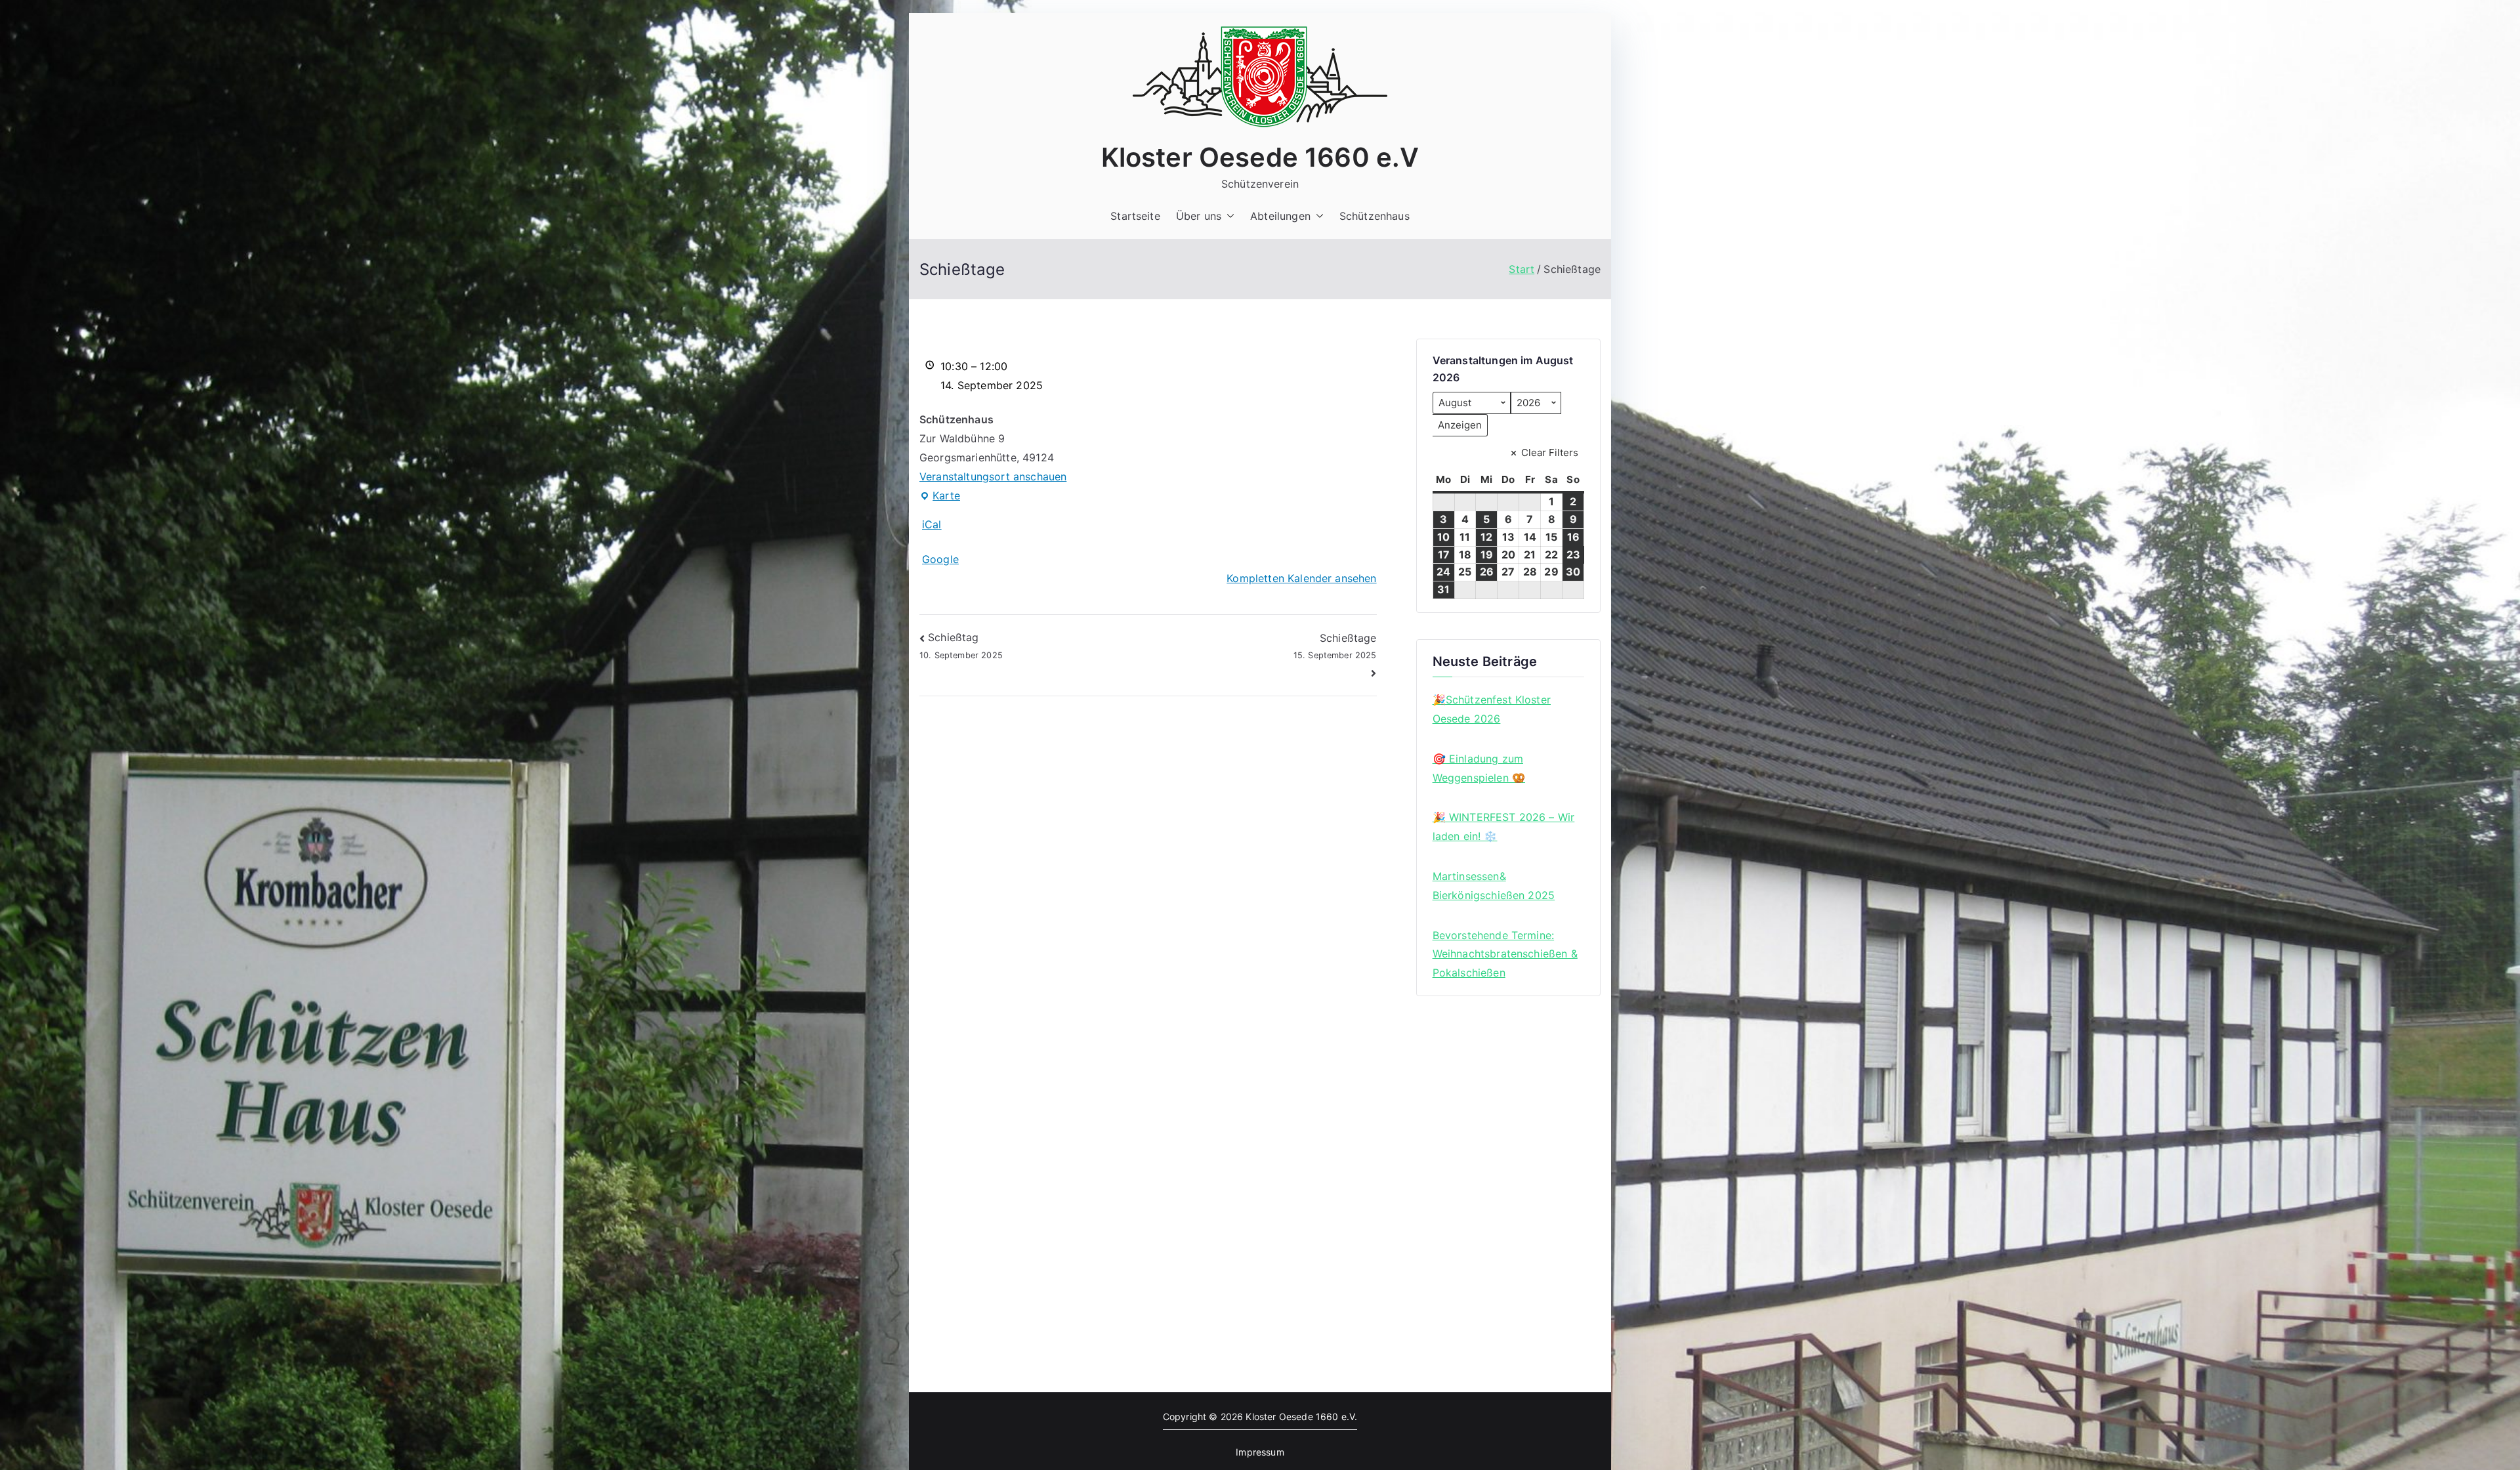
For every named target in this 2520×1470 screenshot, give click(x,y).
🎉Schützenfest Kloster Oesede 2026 (1492, 709)
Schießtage (1335, 646)
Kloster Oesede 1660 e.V (1260, 157)
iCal (932, 524)
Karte (940, 497)
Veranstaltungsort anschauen (993, 476)
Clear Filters (1550, 452)
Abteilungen (1280, 216)
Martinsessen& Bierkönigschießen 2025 (1494, 886)
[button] (1228, 216)
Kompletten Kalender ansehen (1301, 578)
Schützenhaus (1375, 216)
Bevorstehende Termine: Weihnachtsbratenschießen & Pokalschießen (1505, 954)
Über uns (1199, 216)
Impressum (1260, 1452)
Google (940, 559)
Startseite (1135, 216)
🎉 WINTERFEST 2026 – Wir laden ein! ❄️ (1504, 827)
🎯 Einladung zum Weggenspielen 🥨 (1479, 768)
